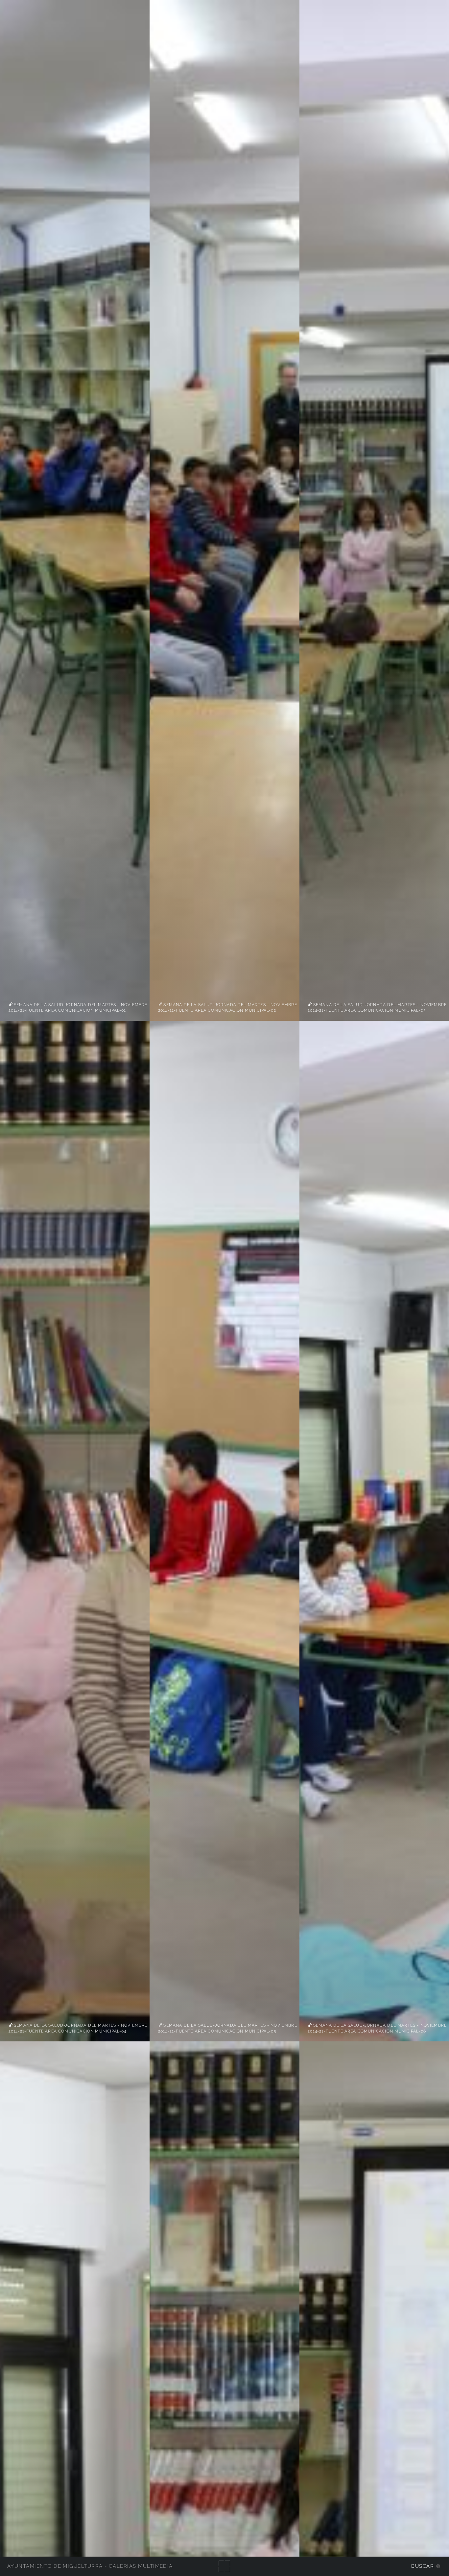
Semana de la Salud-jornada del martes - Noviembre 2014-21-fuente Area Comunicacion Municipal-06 (377, 2028)
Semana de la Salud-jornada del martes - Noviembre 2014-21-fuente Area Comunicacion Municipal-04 (78, 2028)
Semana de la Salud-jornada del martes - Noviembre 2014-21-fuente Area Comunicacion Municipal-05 (228, 2028)
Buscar (423, 2566)
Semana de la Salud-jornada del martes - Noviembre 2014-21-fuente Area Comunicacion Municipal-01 (78, 1007)
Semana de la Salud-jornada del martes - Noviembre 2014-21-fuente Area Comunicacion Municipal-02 (228, 1007)
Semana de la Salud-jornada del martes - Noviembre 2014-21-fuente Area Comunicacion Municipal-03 (377, 1007)
